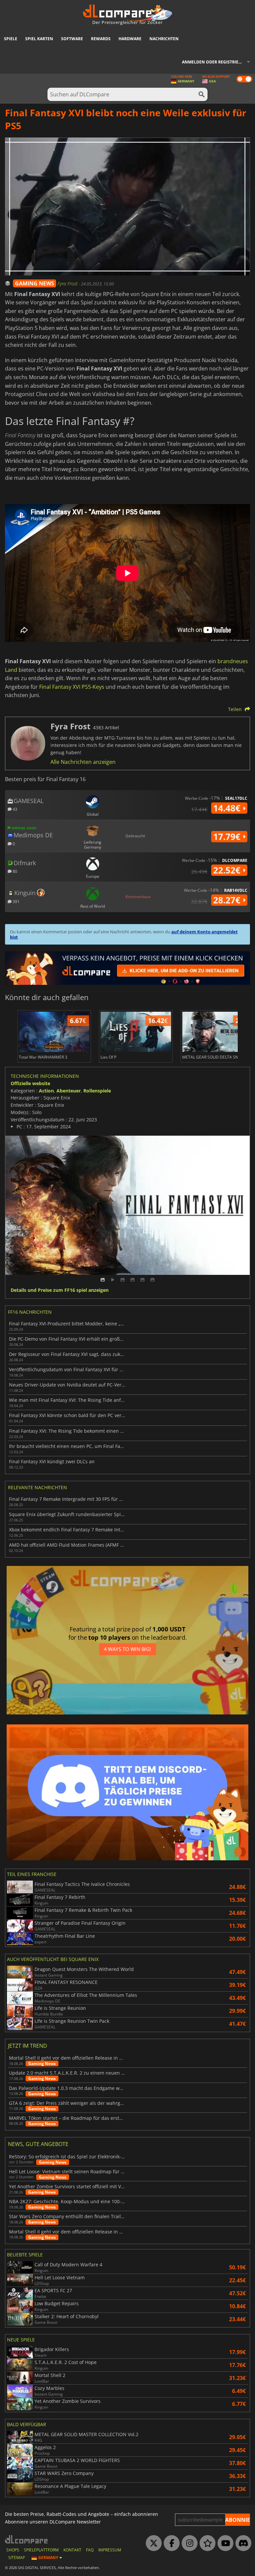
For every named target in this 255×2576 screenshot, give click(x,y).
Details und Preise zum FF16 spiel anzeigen (60, 1290)
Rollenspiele (97, 1091)
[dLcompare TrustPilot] (206, 2543)
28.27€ (228, 900)
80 (14, 871)
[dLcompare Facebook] (170, 2543)
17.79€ (228, 837)
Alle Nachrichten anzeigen (83, 762)
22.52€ (228, 870)
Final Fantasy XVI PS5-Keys (72, 687)
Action (46, 1091)
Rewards (101, 39)
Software (72, 39)
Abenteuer (69, 1091)
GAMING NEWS (35, 283)
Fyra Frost (68, 284)
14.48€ (228, 808)
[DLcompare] (27, 2539)
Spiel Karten (39, 39)
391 (16, 901)
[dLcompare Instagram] (188, 2543)
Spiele (11, 39)
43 (14, 809)
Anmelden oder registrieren (214, 62)
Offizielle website (30, 1083)
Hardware (130, 39)
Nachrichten (164, 39)
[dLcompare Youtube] (224, 2543)
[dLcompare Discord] (242, 2543)
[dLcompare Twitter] (152, 2543)
